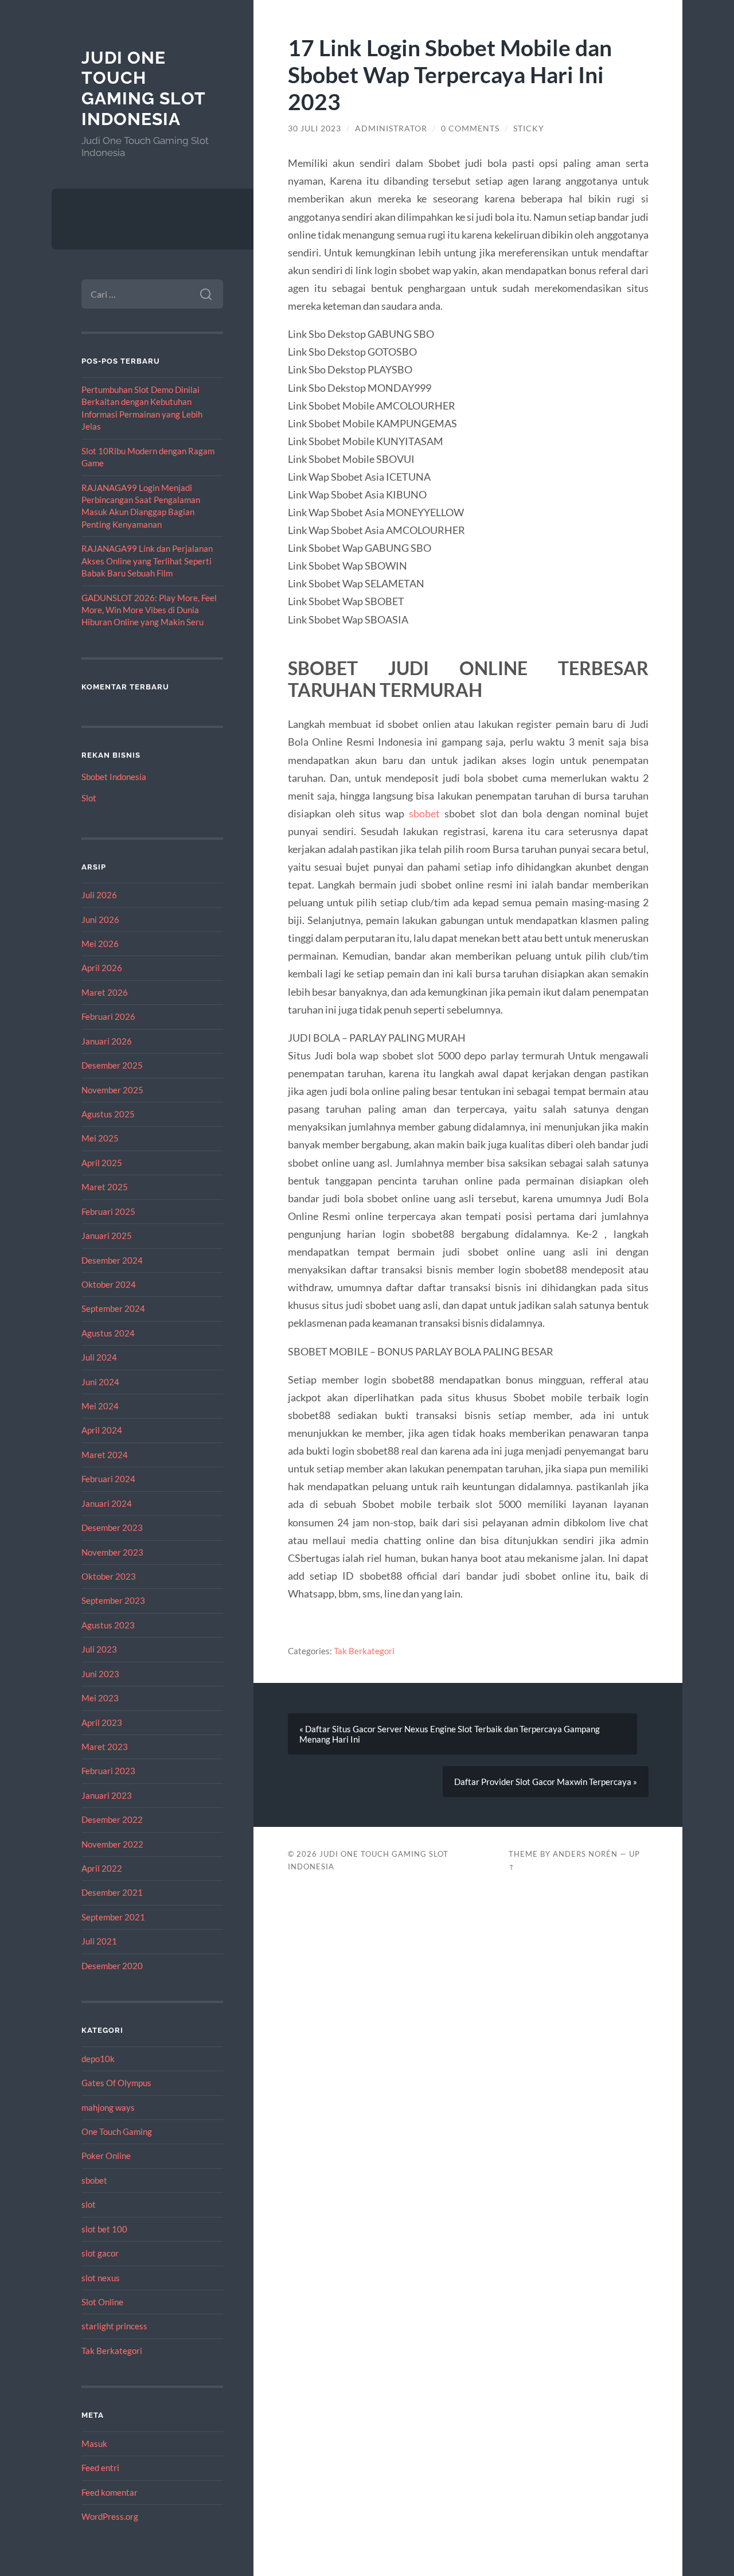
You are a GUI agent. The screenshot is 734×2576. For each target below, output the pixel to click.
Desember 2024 (112, 1260)
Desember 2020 (112, 1966)
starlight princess (114, 2326)
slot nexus (101, 2278)
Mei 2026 (100, 944)
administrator (391, 128)
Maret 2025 (105, 1187)
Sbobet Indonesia (114, 777)
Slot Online (102, 2302)
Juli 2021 (99, 1941)
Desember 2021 (112, 1892)
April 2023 (102, 1722)
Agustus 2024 (108, 1333)
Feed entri (100, 2468)
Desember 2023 (112, 1527)
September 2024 (113, 1308)
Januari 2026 (107, 1041)
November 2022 (112, 1844)
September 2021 (113, 1917)
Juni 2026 (100, 919)
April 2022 (102, 1868)
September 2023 (113, 1600)
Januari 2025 (107, 1236)
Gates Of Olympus (116, 2083)
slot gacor (100, 2253)
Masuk (94, 2444)
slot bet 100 (104, 2229)
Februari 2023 (108, 1771)
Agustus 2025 (108, 1114)
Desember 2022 (112, 1819)
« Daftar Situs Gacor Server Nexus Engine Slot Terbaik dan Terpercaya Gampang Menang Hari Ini (450, 1734)
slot (89, 2204)
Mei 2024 (100, 1406)
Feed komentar (110, 2492)
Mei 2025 (100, 1138)
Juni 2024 (100, 1382)
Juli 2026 (99, 895)
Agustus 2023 (108, 1625)
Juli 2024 (99, 1357)
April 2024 (102, 1430)
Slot (89, 798)
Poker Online (106, 2156)
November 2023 (112, 1552)
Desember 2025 (112, 1065)
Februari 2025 (108, 1211)
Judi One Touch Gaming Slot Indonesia (143, 88)
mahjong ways (108, 2107)
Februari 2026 (108, 1016)
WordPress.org (110, 2516)
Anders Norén (585, 1854)
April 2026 (102, 968)
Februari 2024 (108, 1479)
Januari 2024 (107, 1503)
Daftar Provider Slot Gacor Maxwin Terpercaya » (546, 1782)
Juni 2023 (100, 1674)
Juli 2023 (99, 1649)
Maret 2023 (105, 1747)
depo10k (98, 2059)
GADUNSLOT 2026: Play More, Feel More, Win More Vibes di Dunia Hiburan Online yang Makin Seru (149, 610)
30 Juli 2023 (315, 128)
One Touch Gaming (117, 2131)
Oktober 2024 (109, 1284)
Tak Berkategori (112, 2351)
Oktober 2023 (109, 1576)
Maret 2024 (105, 1455)
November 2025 (112, 1090)
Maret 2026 (105, 992)
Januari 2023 (107, 1795)
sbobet (94, 2180)
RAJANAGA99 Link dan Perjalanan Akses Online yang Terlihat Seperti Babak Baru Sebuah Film (147, 561)
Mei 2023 (100, 1698)
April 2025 (102, 1163)
